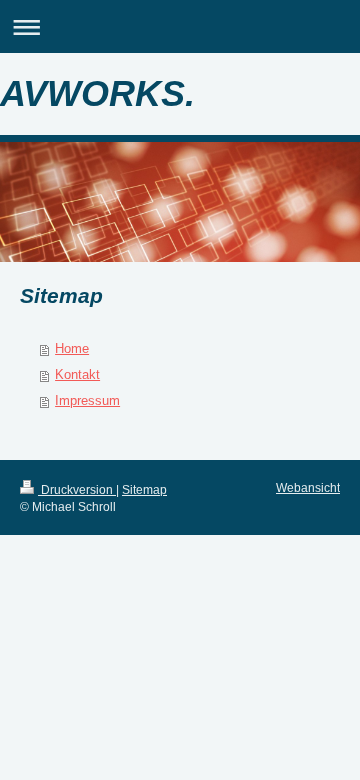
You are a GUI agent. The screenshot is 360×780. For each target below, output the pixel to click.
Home (72, 348)
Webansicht (308, 487)
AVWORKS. (97, 93)
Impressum (87, 400)
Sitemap (144, 489)
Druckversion (77, 489)
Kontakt (77, 374)
